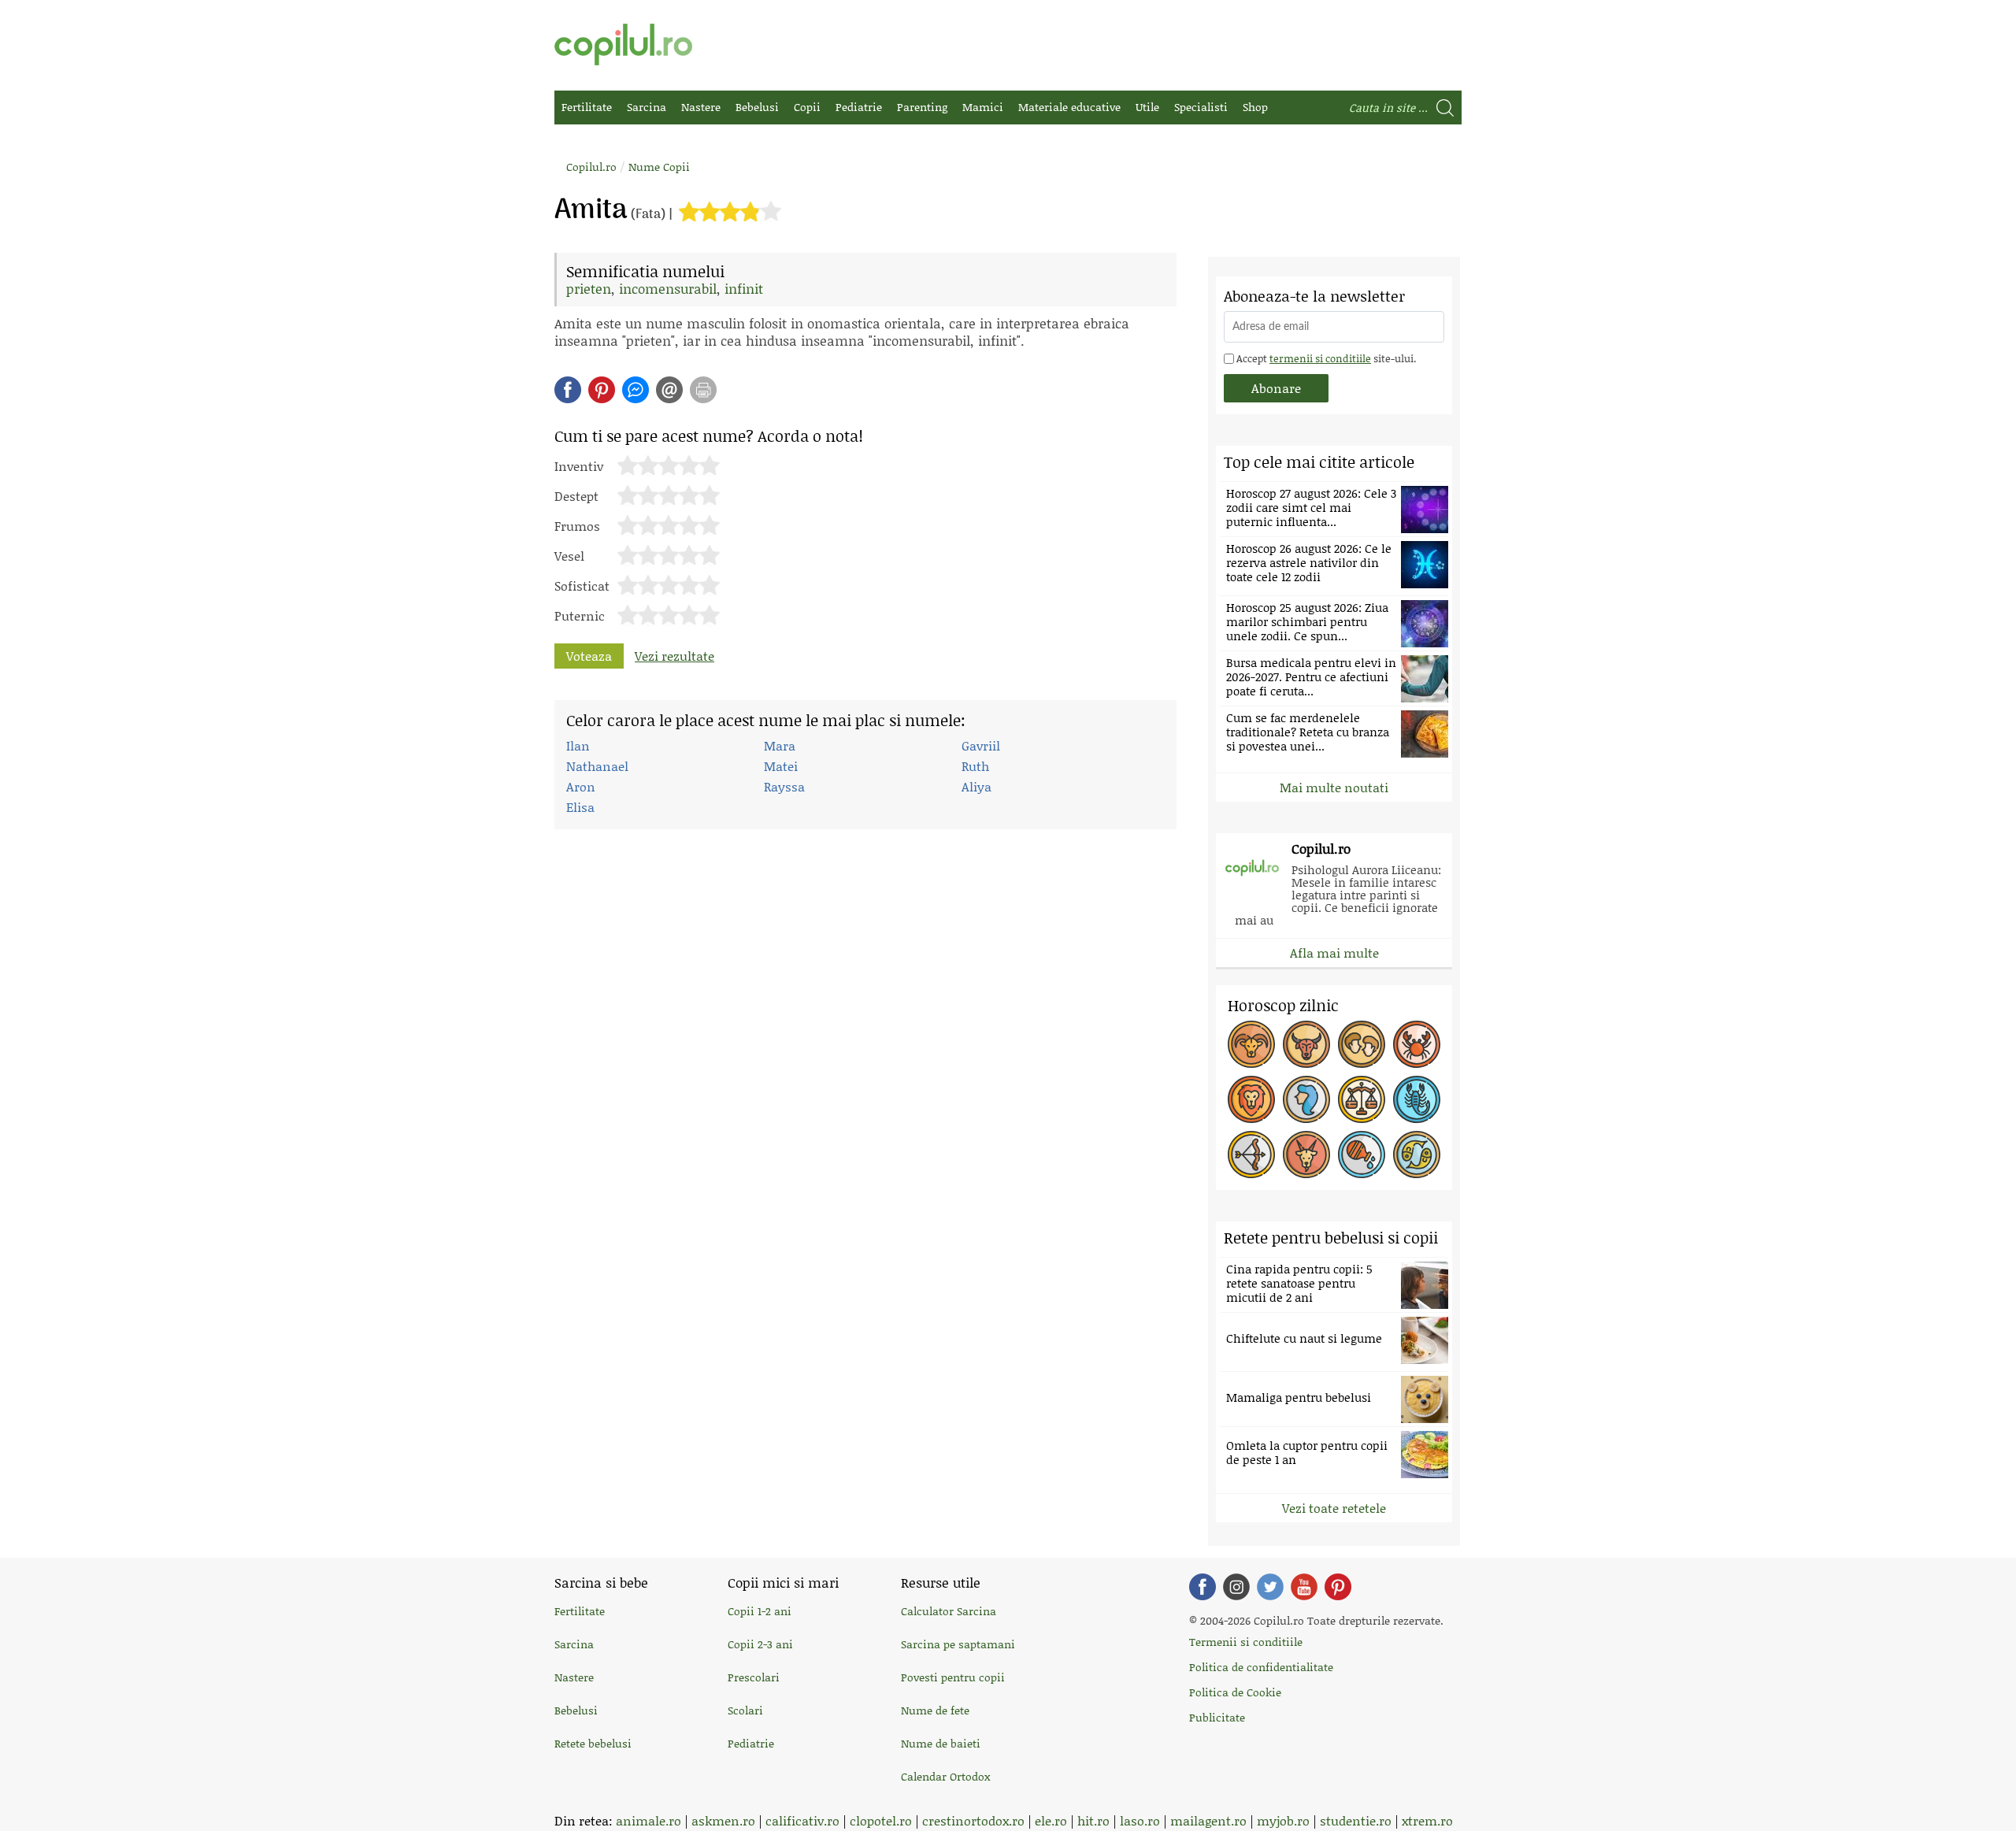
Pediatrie (859, 107)
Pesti (1417, 1155)
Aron (581, 786)
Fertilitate (587, 107)
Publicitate (1217, 1717)
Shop (1255, 107)
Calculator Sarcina (949, 1611)
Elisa (580, 807)
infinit (744, 288)
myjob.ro (1283, 1820)
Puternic (580, 614)
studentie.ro (1356, 1820)
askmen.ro (723, 1820)
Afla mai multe (1334, 953)
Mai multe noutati (1334, 787)
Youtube (1304, 1587)
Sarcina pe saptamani (958, 1644)
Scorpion (1417, 1099)
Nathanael (597, 766)
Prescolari (754, 1677)
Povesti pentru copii (953, 1677)
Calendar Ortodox (945, 1776)
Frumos (577, 524)
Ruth (975, 766)
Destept (576, 495)
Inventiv (579, 465)
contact (669, 390)
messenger (636, 390)
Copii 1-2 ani (760, 1611)
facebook (568, 390)
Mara (780, 745)
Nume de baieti (941, 1743)
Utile (1147, 107)
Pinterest (602, 390)
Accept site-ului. (1325, 358)
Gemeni (1362, 1044)
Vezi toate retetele (1334, 1508)
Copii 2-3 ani (760, 1644)
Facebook (1203, 1587)
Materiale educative (1069, 107)
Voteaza (589, 656)
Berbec (1251, 1044)
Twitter (1270, 1587)
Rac (1417, 1044)
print (703, 390)
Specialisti (1201, 107)
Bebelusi (757, 107)
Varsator (1362, 1155)
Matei (781, 766)
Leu (1251, 1099)
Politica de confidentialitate (1261, 1667)
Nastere (701, 107)
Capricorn (1306, 1155)
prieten (589, 288)
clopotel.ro (881, 1820)
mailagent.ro (1208, 1820)
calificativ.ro (802, 1820)
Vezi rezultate (674, 656)
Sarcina (647, 107)
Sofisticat (582, 584)
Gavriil (981, 745)
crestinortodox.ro (973, 1820)
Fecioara (1306, 1099)
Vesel (569, 554)
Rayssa (784, 786)
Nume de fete (935, 1710)
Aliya (976, 786)
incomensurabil (668, 288)
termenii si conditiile (1320, 358)
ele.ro (1051, 1820)
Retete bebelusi (593, 1743)
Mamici (983, 107)
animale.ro (649, 1820)
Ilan (578, 745)
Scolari (745, 1710)
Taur (1306, 1044)
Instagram (1236, 1587)
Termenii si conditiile (1246, 1642)
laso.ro (1140, 1820)
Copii (807, 107)
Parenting (922, 107)
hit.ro (1093, 1820)
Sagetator (1251, 1155)
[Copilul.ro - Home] (623, 44)
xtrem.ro (1427, 1820)
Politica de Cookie (1235, 1692)
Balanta (1362, 1099)
